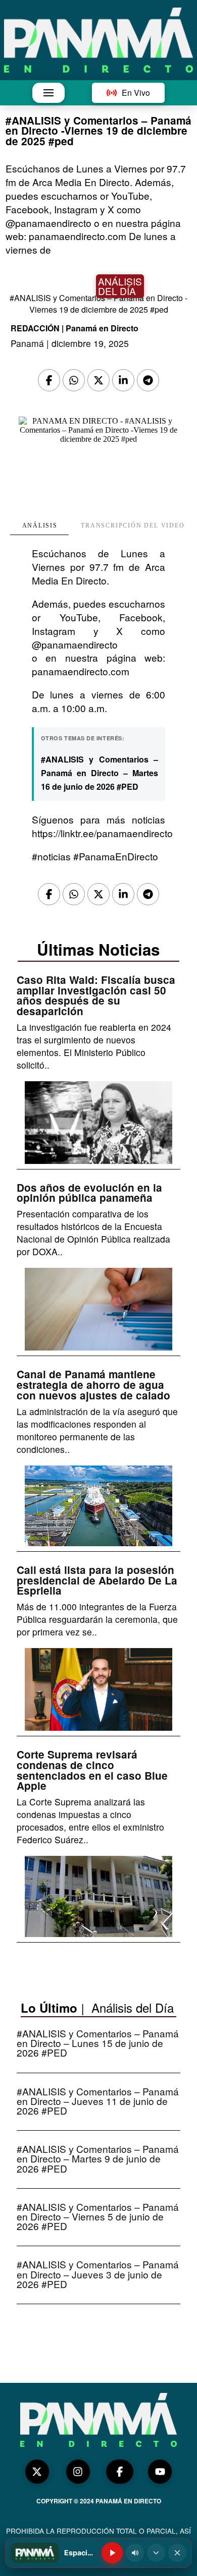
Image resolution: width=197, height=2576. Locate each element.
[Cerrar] (177, 2553)
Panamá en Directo (102, 328)
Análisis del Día (133, 2007)
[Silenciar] (135, 2553)
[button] (48, 93)
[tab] (40, 526)
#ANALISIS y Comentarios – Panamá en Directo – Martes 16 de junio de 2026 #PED (100, 773)
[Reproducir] (112, 2553)
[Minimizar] (156, 2553)
